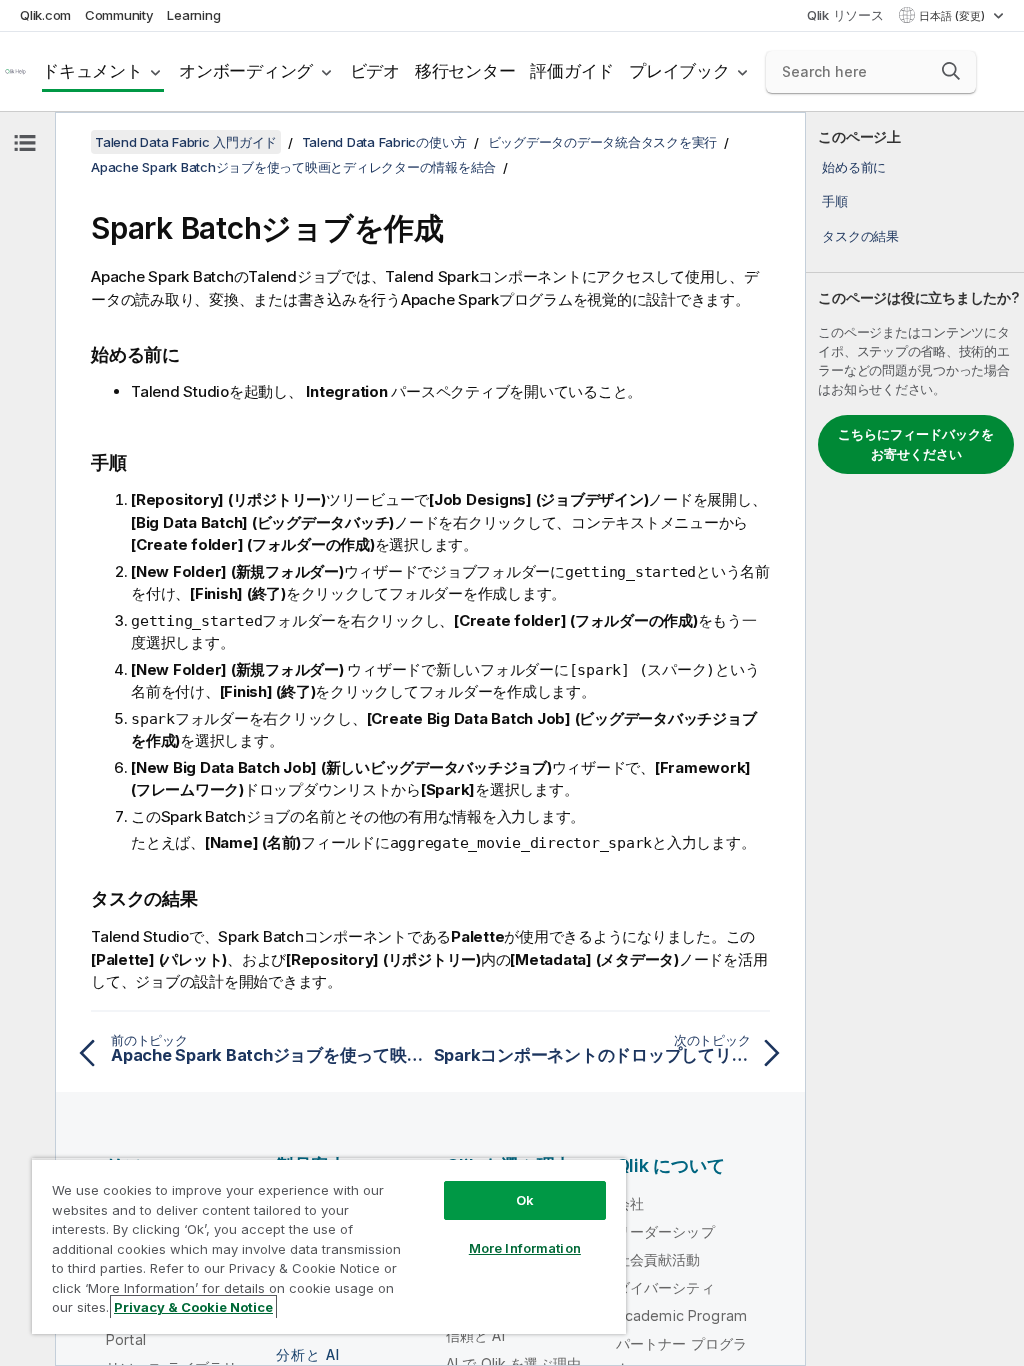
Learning (193, 15)
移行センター (465, 71)
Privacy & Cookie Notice (193, 1307)
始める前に (854, 167)
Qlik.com (45, 15)
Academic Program (682, 1315)
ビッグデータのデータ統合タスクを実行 (603, 142)
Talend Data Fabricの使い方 (385, 142)
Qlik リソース (845, 15)
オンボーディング (246, 71)
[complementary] (915, 739)
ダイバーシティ (665, 1287)
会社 (630, 1203)
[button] (951, 71)
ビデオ (375, 71)
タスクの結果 (860, 236)
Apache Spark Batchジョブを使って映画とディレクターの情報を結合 (293, 167)
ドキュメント (92, 71)
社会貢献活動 (658, 1259)
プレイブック (679, 71)
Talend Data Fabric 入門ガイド (186, 142)
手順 (835, 201)
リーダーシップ (665, 1231)
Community (119, 15)
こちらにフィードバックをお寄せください (916, 444)
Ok (525, 1200)
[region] (329, 1246)
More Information (525, 1248)
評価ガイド (572, 71)
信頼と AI (475, 1335)
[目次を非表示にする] (25, 143)
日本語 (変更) (953, 16)
